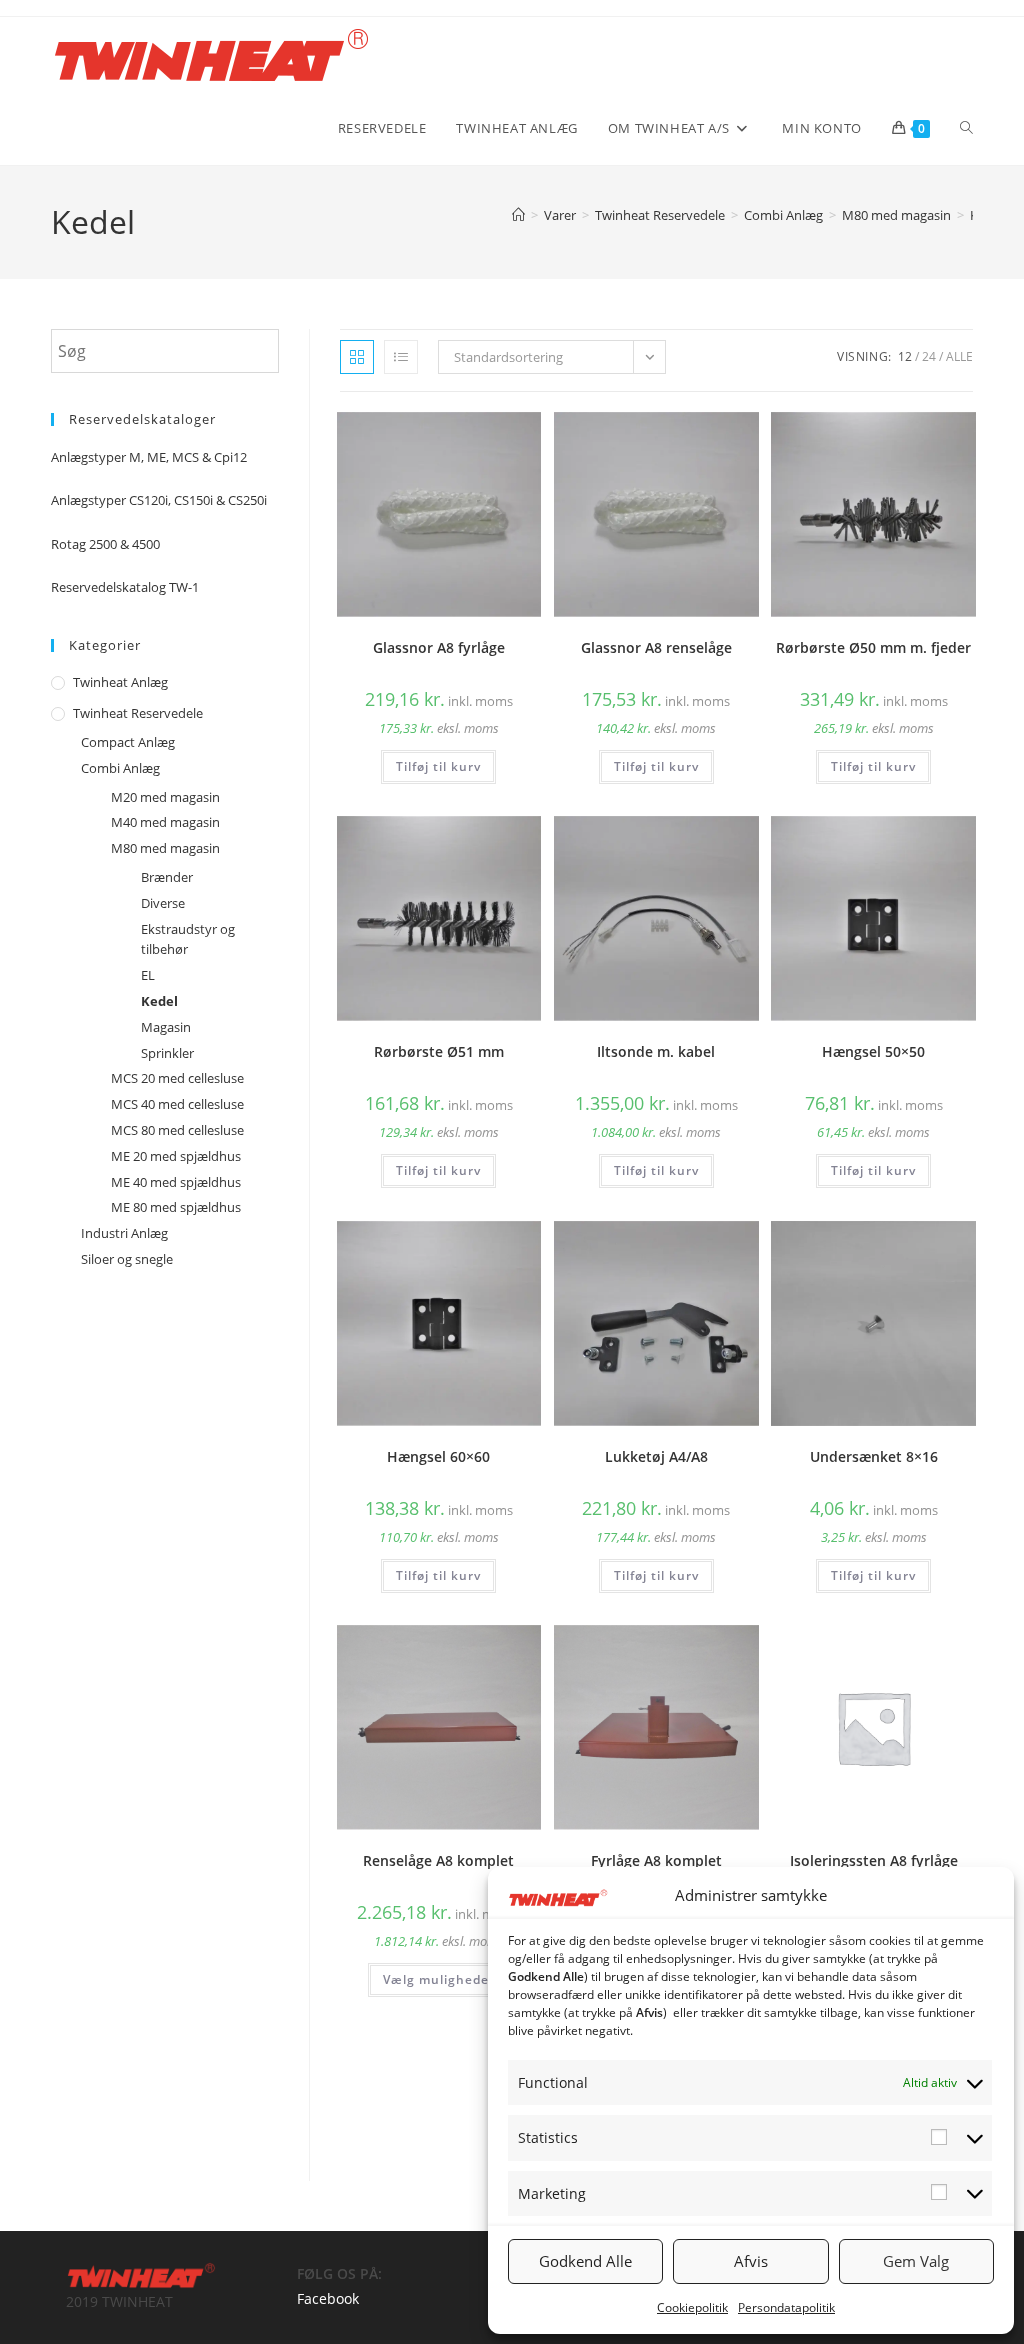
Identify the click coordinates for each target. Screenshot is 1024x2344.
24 (929, 356)
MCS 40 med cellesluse (177, 1104)
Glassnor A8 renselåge (656, 647)
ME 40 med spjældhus (176, 1182)
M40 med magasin (165, 822)
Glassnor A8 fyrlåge (439, 647)
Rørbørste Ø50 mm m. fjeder (873, 647)
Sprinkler (167, 1053)
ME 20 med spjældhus (176, 1156)
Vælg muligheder (439, 1979)
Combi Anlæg (120, 768)
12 (905, 356)
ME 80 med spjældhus (176, 1207)
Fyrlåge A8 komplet (656, 1860)
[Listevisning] (401, 357)
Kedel (159, 1001)
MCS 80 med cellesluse (177, 1130)
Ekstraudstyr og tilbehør (188, 939)
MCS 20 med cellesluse (177, 1078)
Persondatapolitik (786, 2307)
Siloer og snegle (127, 1259)
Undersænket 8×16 (874, 1456)
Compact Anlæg (128, 742)
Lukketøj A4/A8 (656, 1456)
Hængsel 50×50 (873, 1051)
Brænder (167, 877)
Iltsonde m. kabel (656, 1051)
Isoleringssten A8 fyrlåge (874, 1860)
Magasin (166, 1027)
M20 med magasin (165, 797)
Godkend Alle (585, 2261)
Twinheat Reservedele (138, 713)
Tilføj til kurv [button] (438, 766)
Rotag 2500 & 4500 (105, 544)
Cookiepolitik (692, 2307)
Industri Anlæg (124, 1233)
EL (148, 975)
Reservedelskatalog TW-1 (125, 587)
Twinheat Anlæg (120, 682)
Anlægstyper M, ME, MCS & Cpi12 (149, 457)
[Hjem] (518, 215)
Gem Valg (916, 2261)
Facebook (328, 2298)
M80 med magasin (165, 848)
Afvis (751, 2261)
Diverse (163, 903)
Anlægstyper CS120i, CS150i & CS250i (159, 500)
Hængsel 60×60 (438, 1456)
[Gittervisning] (357, 357)
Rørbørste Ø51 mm (439, 1051)
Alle (959, 356)
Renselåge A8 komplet (438, 1860)
